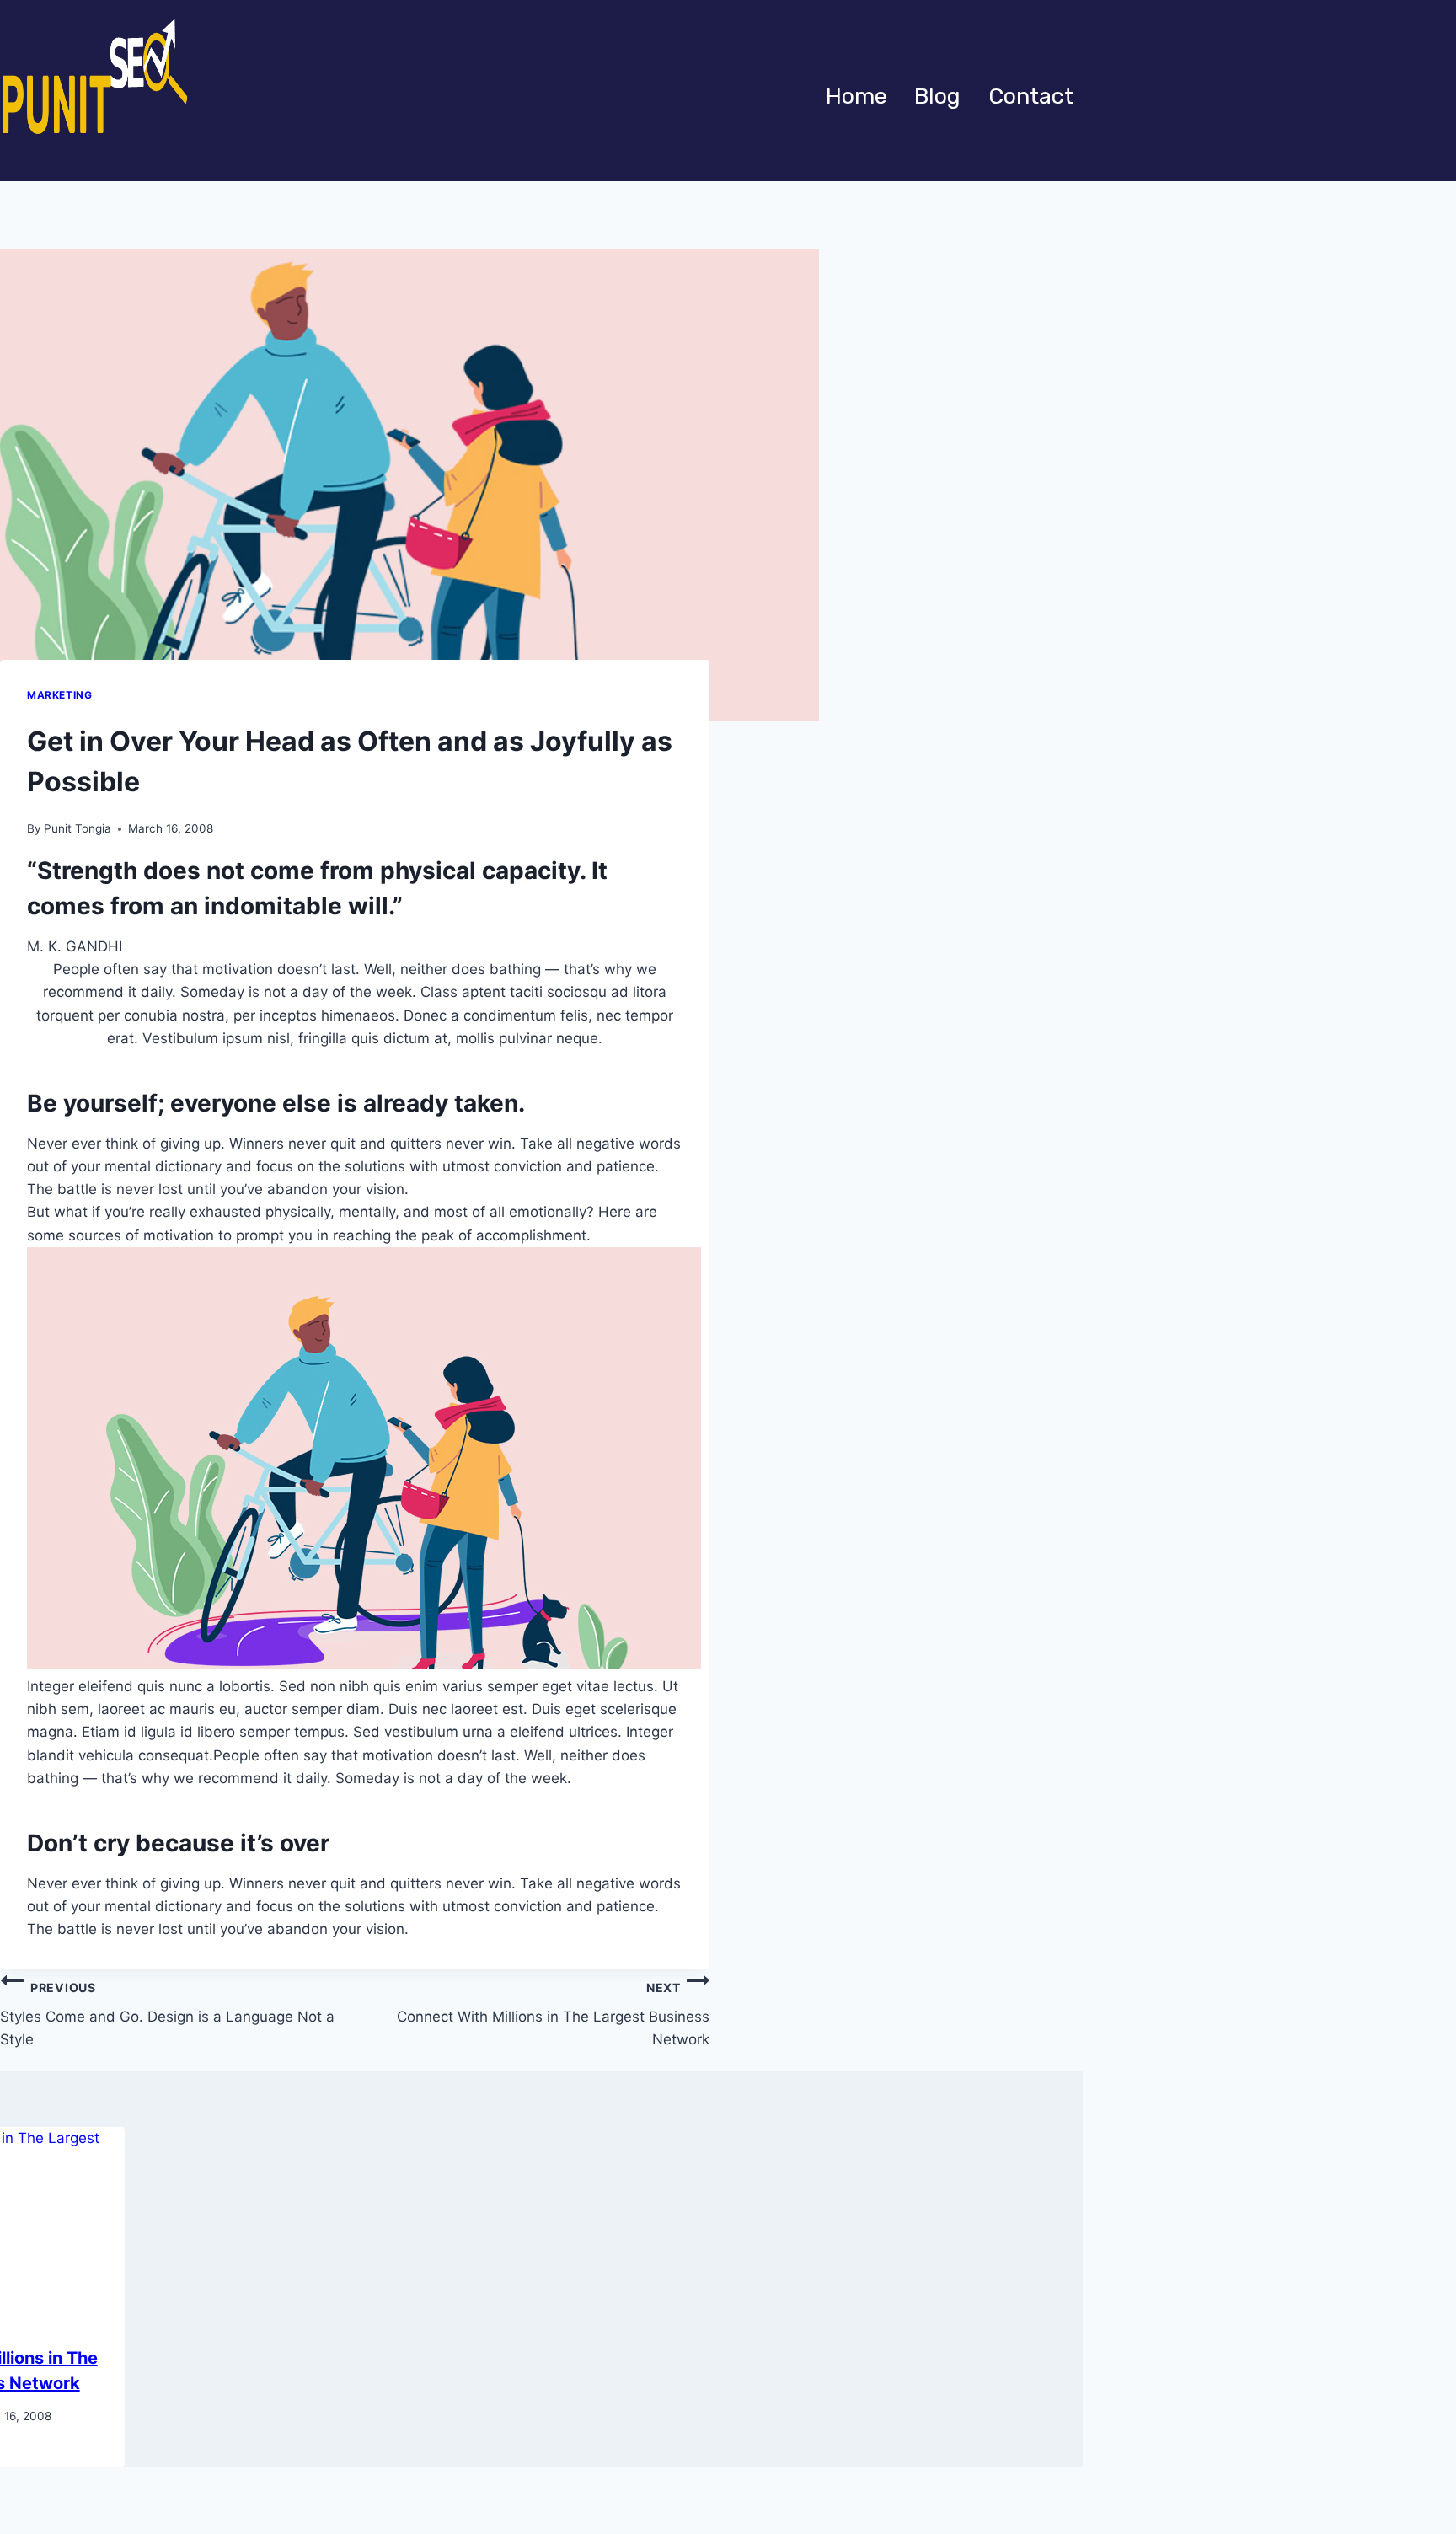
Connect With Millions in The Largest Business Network (553, 2014)
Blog (937, 96)
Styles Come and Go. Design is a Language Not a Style (167, 2014)
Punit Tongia (78, 828)
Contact (1031, 96)
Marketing (59, 695)
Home (856, 96)
